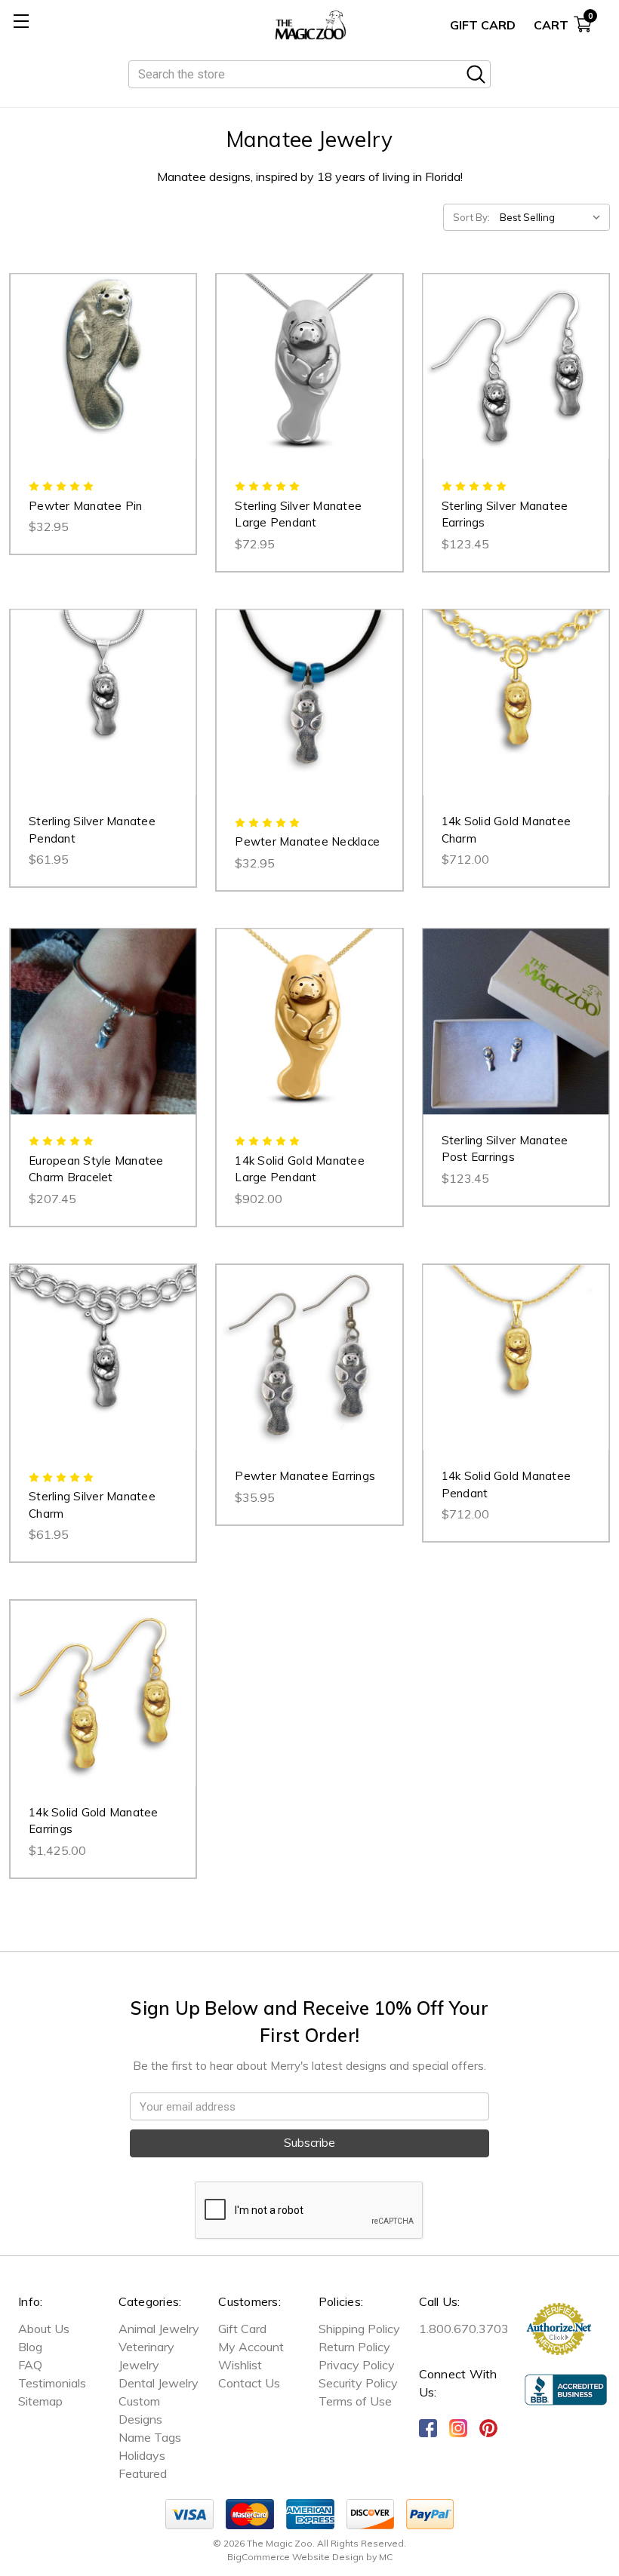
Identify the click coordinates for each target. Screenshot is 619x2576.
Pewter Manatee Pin (86, 506)
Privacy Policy (357, 2365)
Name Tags (150, 2437)
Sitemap (40, 2401)
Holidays (142, 2455)
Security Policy (358, 2383)
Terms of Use (355, 2401)
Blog (30, 2347)
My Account (251, 2347)
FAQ (30, 2365)
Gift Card (483, 25)
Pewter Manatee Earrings (305, 1476)
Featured (143, 2473)
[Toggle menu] (21, 21)
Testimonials (52, 2383)
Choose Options (309, 382)
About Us (44, 2329)
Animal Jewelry (159, 2329)
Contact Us (249, 2383)
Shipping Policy (359, 2329)
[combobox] (309, 74)
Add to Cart (103, 382)
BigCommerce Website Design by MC (310, 2557)
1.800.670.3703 (464, 2329)
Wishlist (240, 2365)
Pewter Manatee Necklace (307, 841)
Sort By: (471, 217)
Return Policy (354, 2347)
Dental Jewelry (159, 2383)
